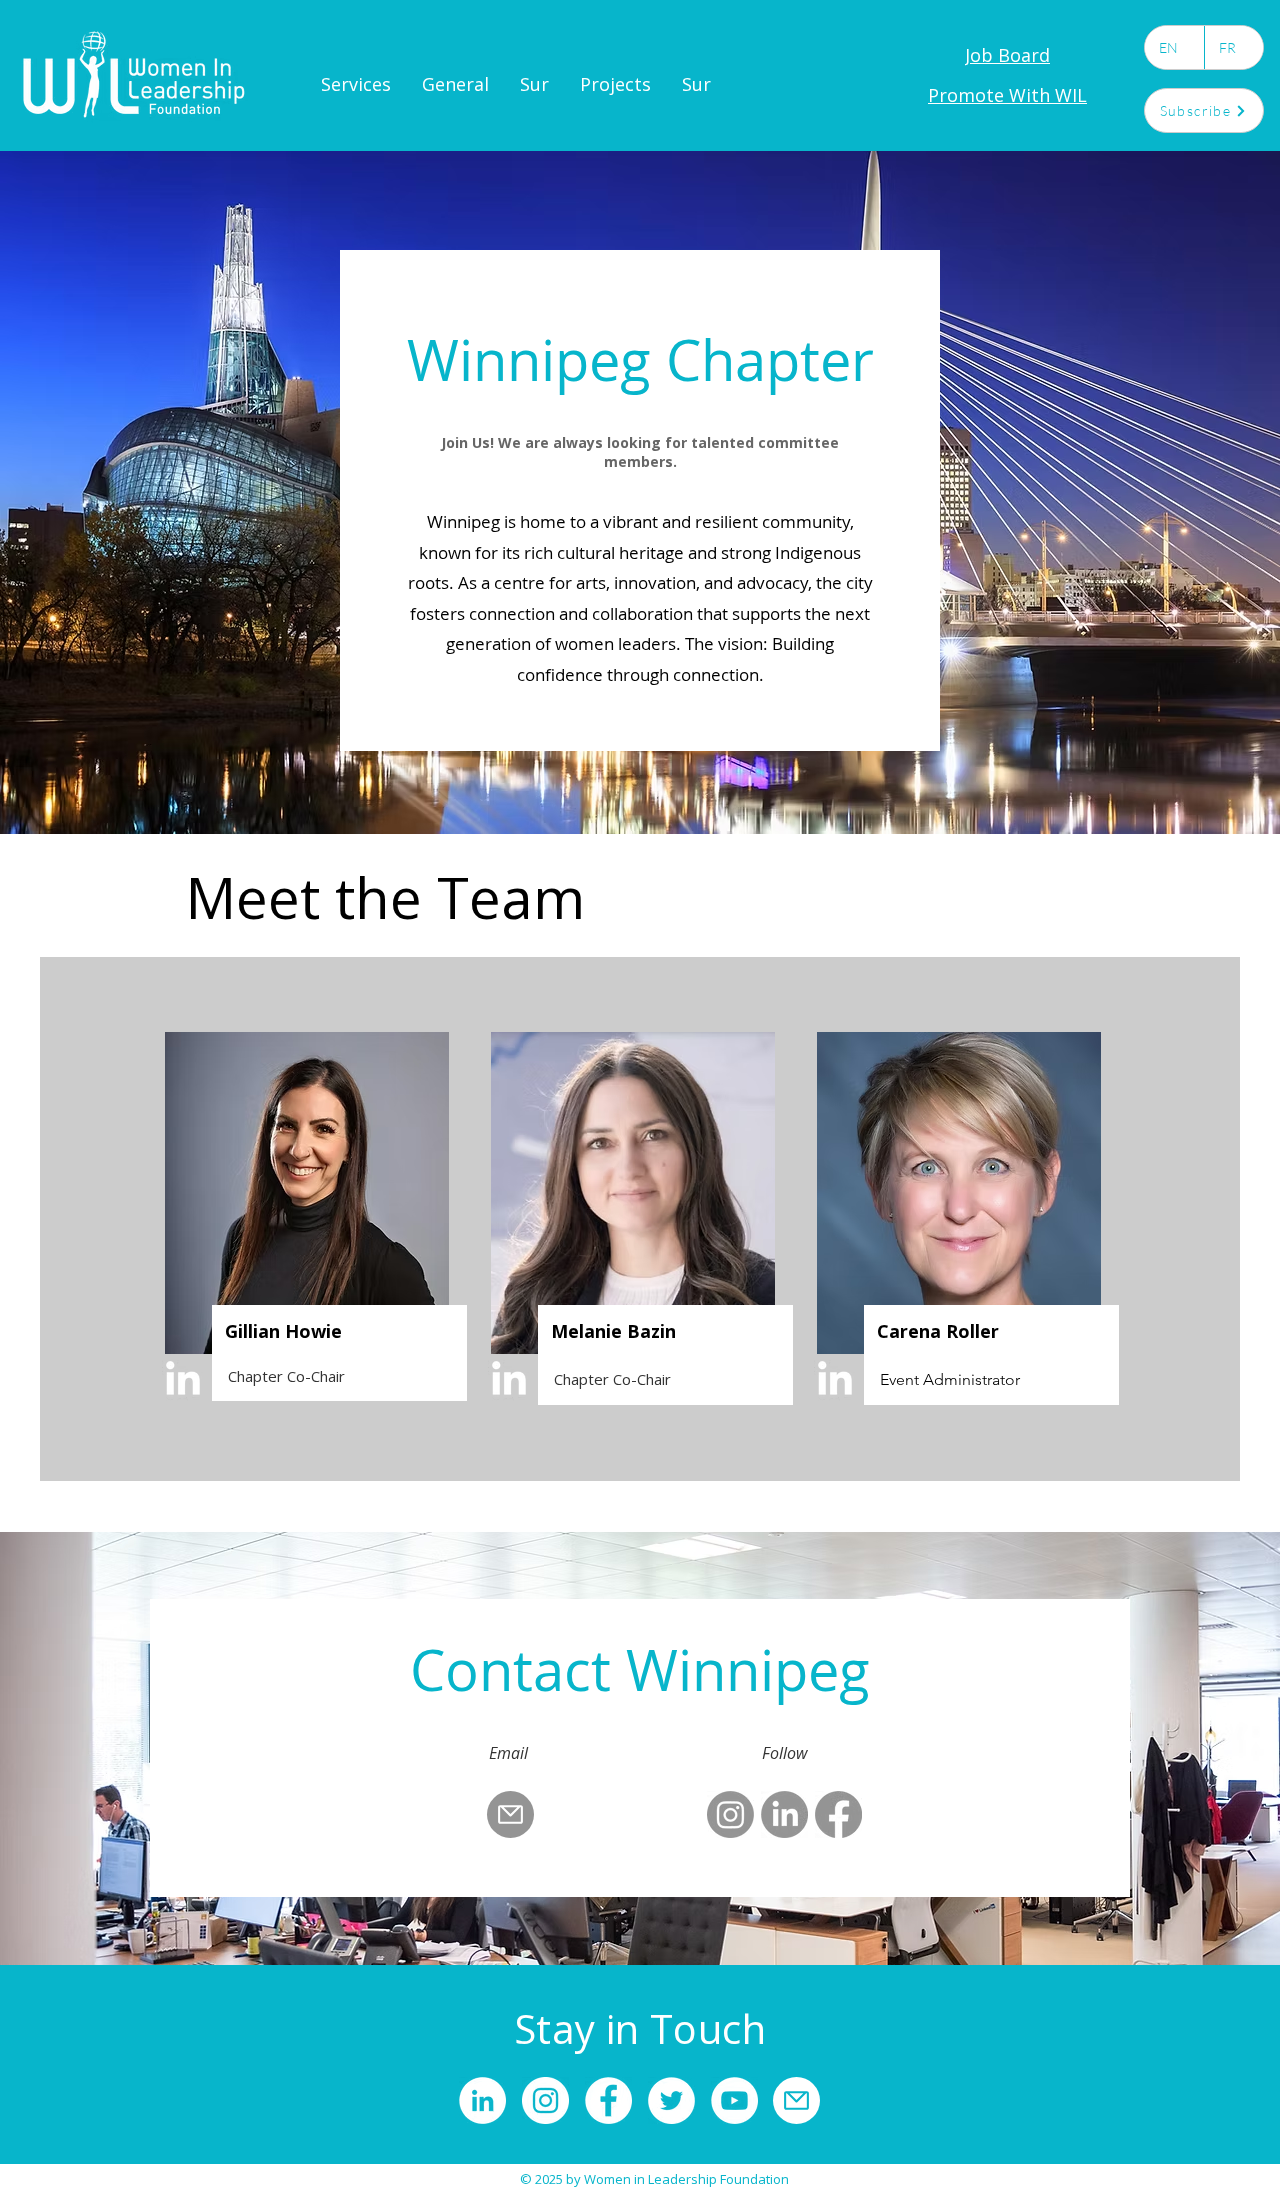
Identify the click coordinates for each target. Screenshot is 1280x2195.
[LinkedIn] (183, 1381)
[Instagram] (730, 1814)
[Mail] (510, 1814)
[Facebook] (838, 1814)
